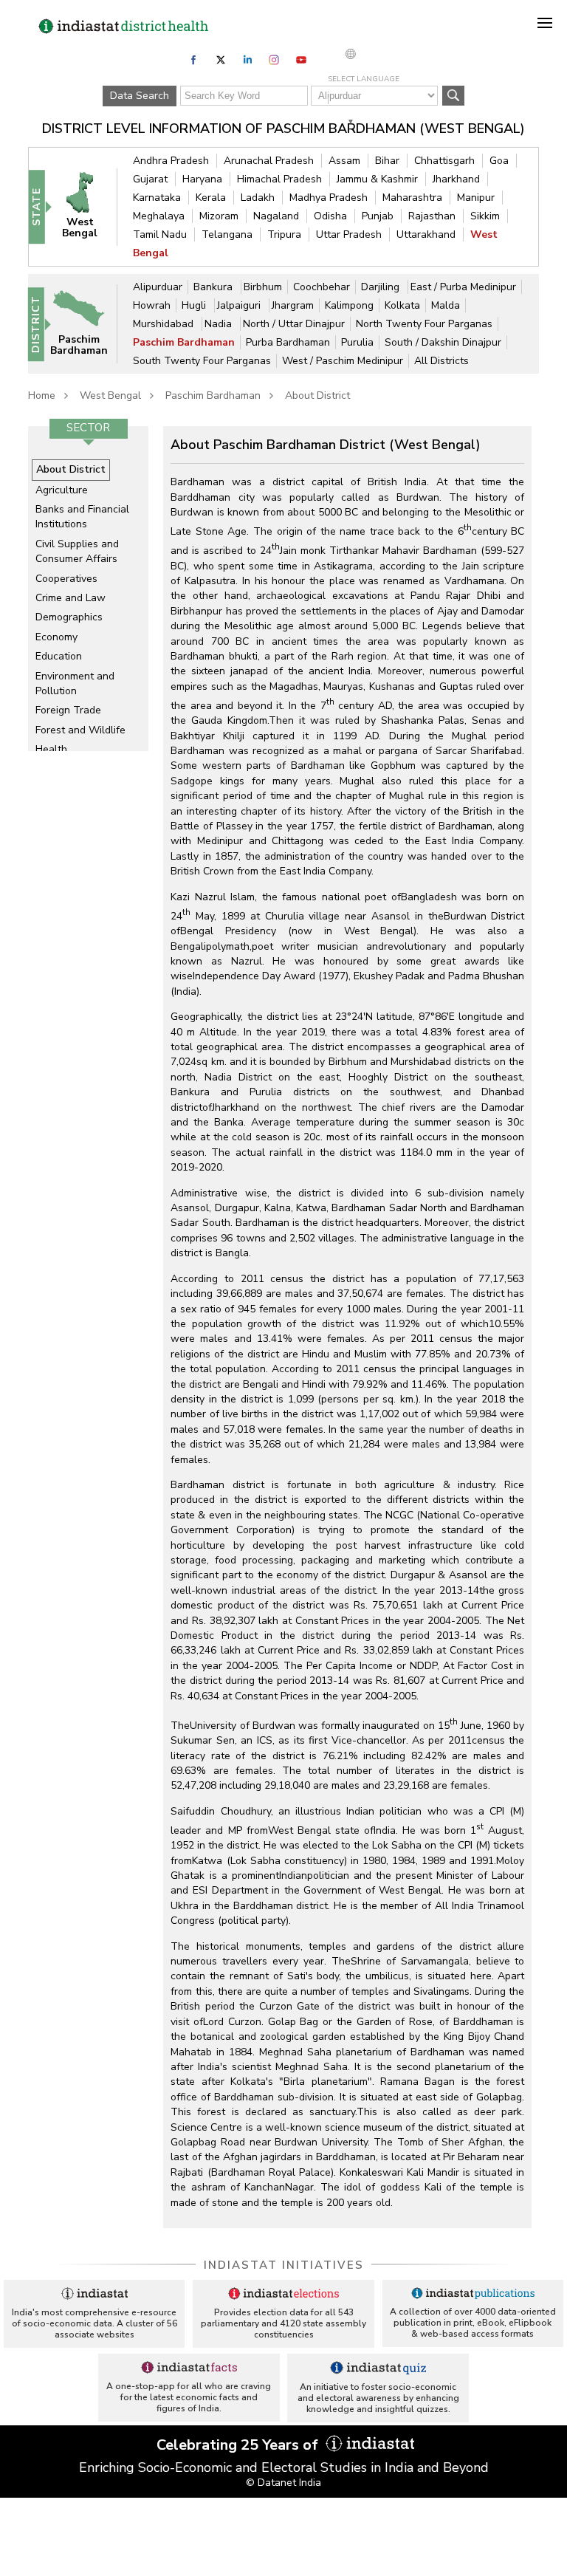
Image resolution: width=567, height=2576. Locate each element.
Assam (344, 161)
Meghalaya (159, 216)
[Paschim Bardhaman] (86, 323)
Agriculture (62, 490)
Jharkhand (456, 179)
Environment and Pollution (75, 684)
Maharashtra (412, 198)
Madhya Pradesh (329, 198)
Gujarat (150, 179)
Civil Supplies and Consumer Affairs (77, 551)
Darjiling (382, 287)
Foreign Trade (68, 710)
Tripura (284, 234)
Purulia (357, 342)
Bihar (387, 161)
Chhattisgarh (444, 161)
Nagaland (276, 216)
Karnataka (157, 198)
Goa (499, 161)
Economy (56, 637)
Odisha (330, 216)
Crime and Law (71, 598)
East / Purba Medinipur (463, 287)
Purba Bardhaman (288, 342)
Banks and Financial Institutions (82, 517)
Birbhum (263, 287)
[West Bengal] (86, 206)
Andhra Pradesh (171, 161)
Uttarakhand (426, 234)
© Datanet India (283, 2483)
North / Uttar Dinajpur (294, 324)
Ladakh (258, 198)
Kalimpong (349, 305)
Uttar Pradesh (349, 234)
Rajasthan (432, 216)
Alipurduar (158, 287)
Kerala (211, 198)
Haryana (202, 179)
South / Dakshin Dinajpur (443, 342)
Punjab (378, 216)
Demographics (69, 617)
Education (59, 656)
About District (317, 395)
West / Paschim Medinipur (343, 361)
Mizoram (219, 216)
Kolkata (402, 305)
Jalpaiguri (240, 305)
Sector (88, 428)
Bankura (214, 287)
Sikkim (485, 216)
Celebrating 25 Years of (239, 2445)
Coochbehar (322, 287)
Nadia (220, 324)
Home (42, 395)
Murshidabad (165, 324)
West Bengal (110, 395)
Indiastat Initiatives (284, 2265)
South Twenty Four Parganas (202, 361)
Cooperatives (66, 579)
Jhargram (293, 305)
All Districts (441, 361)
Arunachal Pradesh (269, 161)
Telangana (227, 234)
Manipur (476, 198)
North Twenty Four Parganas (424, 324)
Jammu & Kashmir (377, 179)
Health (51, 749)
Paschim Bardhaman (184, 342)
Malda (446, 305)
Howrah (152, 305)
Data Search (140, 96)
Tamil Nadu (160, 234)
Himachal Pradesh (279, 179)
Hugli (195, 305)
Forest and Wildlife (80, 730)
